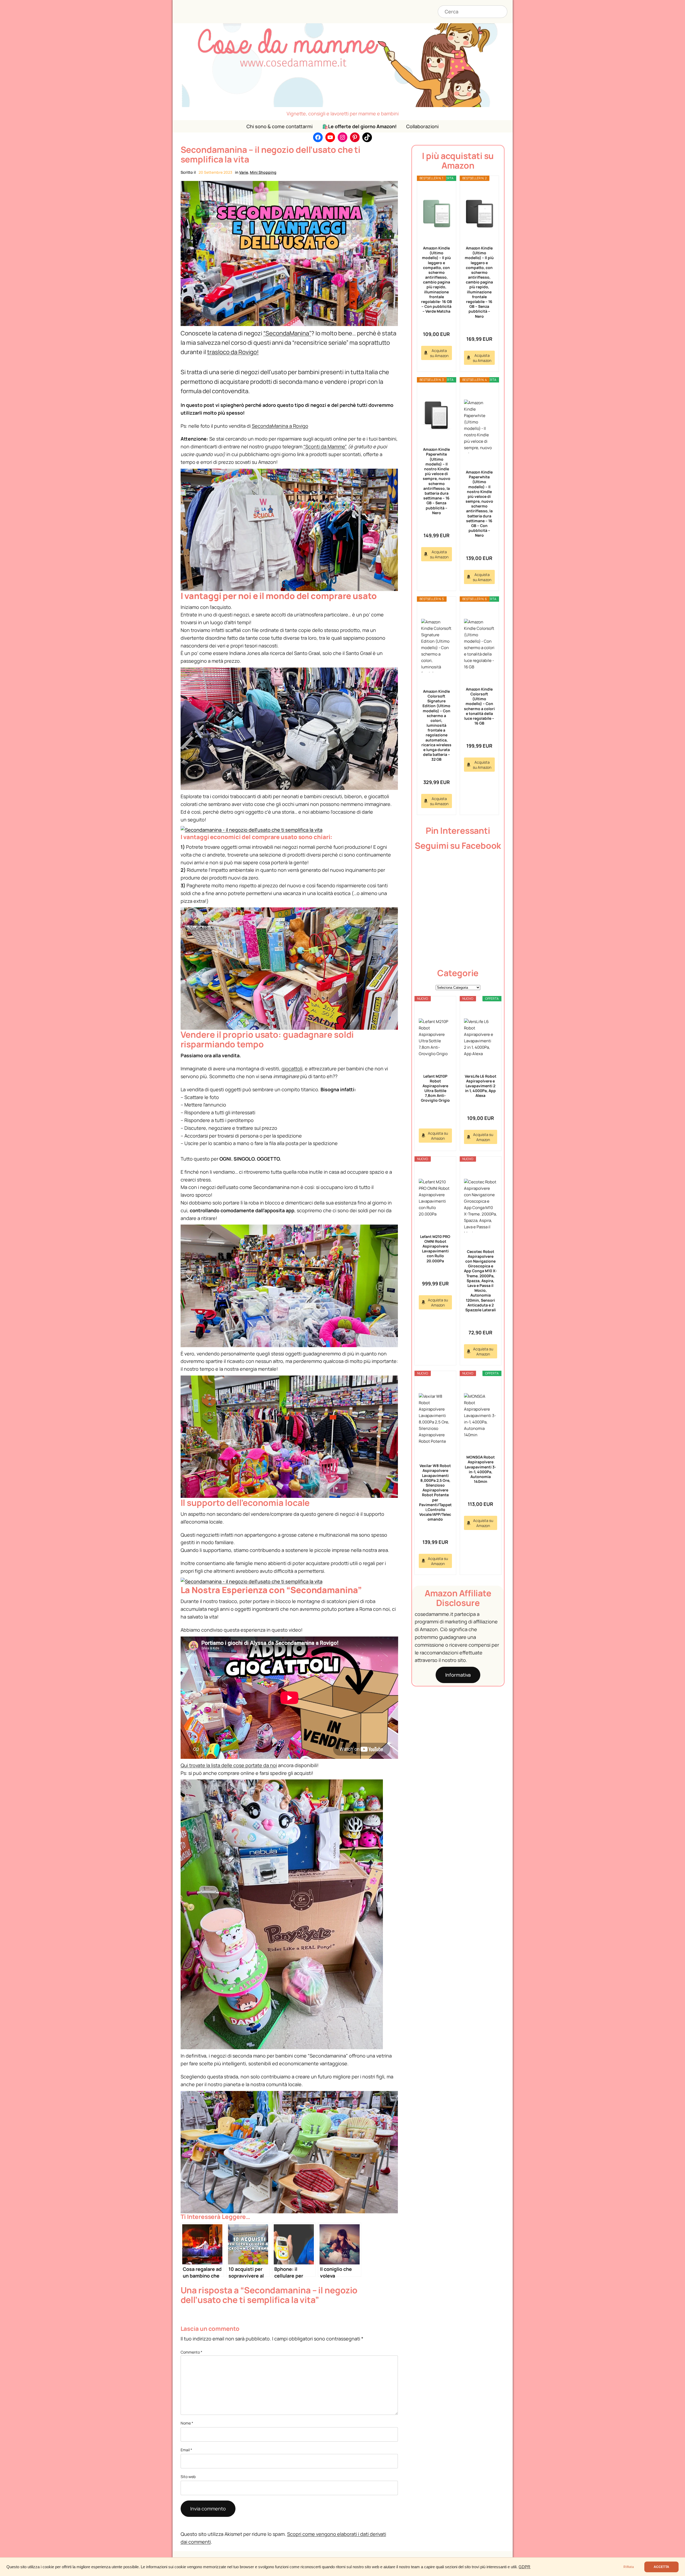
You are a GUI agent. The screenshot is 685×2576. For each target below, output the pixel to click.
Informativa (458, 1675)
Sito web (188, 2477)
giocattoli (292, 1069)
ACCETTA (661, 2567)
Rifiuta (629, 2567)
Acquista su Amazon (439, 353)
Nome (187, 2423)
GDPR (524, 2567)
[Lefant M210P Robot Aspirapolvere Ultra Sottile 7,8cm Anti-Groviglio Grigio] (435, 1038)
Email (186, 2450)
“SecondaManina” (287, 333)
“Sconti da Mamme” (325, 446)
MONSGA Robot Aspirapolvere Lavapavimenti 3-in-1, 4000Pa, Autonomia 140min (480, 1469)
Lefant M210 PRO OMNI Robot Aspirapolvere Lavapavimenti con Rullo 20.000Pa (435, 1249)
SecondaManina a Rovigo (280, 426)
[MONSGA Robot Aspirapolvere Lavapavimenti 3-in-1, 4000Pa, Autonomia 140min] (481, 1416)
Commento (191, 2352)
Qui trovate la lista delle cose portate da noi (229, 1765)
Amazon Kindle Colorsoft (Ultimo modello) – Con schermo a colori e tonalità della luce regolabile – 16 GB (479, 706)
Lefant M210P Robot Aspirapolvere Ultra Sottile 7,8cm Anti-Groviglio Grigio (435, 1088)
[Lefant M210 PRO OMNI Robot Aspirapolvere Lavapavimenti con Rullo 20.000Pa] (435, 1198)
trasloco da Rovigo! (233, 352)
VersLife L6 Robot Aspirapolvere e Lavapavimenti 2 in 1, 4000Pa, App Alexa (481, 1086)
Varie (244, 172)
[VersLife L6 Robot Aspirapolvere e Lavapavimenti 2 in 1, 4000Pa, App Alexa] (481, 1038)
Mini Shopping (263, 172)
